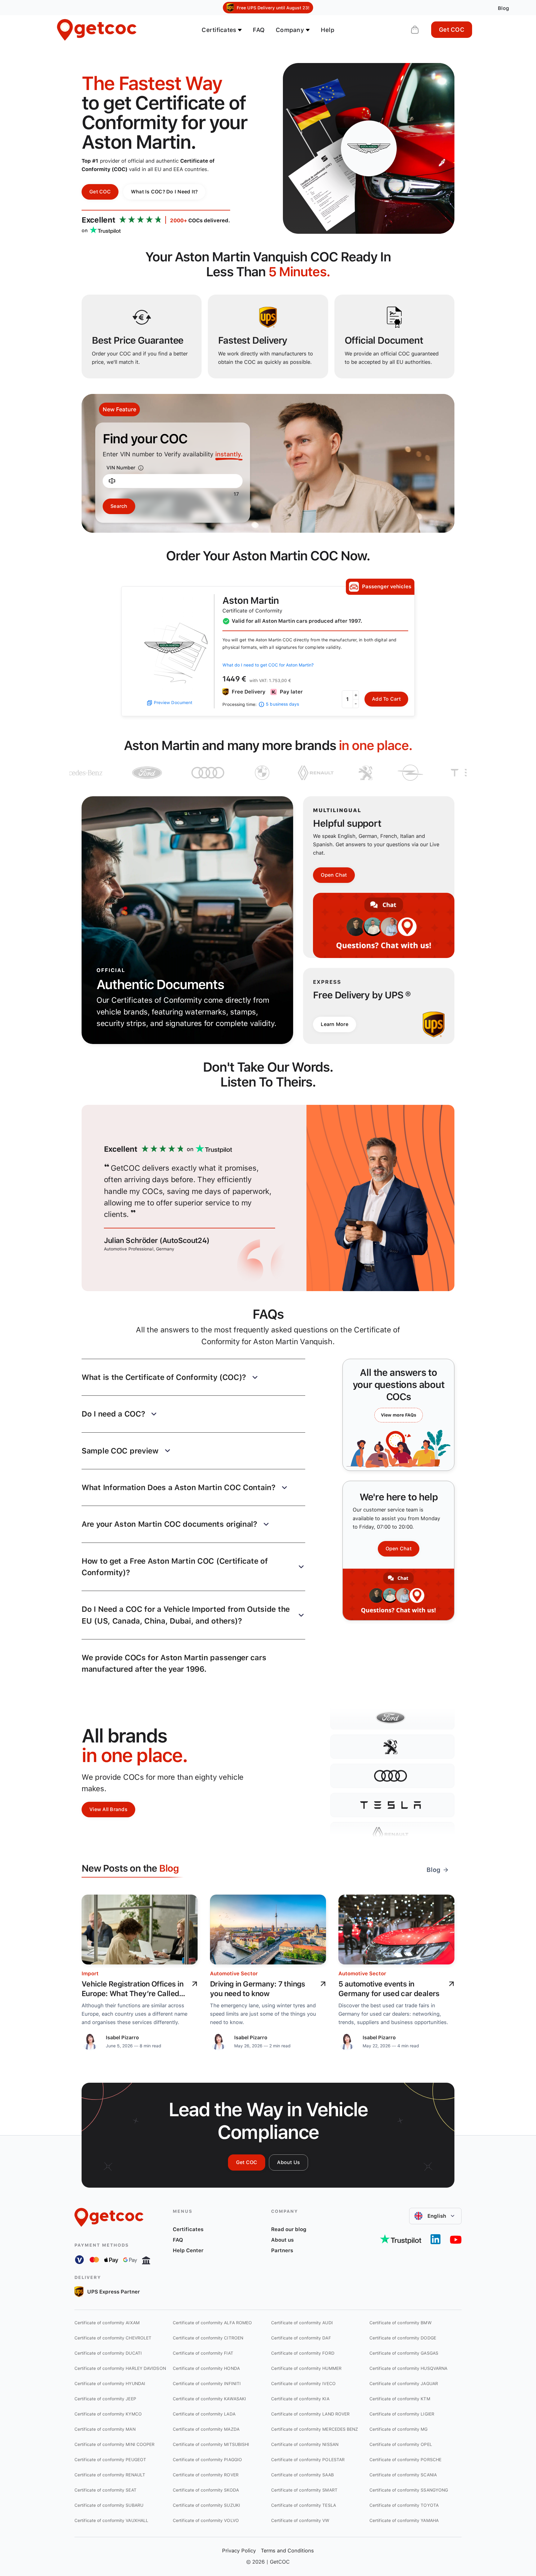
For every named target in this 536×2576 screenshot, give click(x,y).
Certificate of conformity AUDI (302, 2323)
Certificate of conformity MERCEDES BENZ (315, 2429)
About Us (288, 2162)
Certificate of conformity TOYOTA (404, 2505)
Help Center (188, 2250)
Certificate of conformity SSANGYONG (409, 2490)
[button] (193, 1377)
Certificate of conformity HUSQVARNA (408, 2368)
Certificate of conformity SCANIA (403, 2475)
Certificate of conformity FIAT (203, 2353)
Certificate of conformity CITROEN (208, 2338)
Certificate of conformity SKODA (206, 2490)
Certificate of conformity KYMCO (108, 2414)
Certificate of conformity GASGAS (404, 2353)
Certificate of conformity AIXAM (107, 2323)
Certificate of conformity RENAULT (110, 2475)
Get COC (452, 30)
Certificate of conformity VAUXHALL (111, 2520)
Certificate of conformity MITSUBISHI (211, 2444)
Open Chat (334, 875)
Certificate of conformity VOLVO (206, 2520)
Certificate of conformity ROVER (206, 2475)
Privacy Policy (239, 2551)
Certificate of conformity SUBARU (109, 2505)
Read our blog (289, 2229)
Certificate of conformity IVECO (303, 2384)
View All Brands (108, 1809)
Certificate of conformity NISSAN (305, 2444)
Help (328, 30)
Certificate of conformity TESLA (304, 2505)
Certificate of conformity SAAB (302, 2475)
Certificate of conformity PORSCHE (405, 2460)
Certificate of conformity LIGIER (402, 2414)
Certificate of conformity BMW (401, 2323)
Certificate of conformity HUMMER (306, 2368)
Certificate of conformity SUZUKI (206, 2505)
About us (282, 2240)
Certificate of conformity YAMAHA (404, 2520)
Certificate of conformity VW (300, 2520)
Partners (282, 2250)
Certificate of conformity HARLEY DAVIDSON (120, 2368)
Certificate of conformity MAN (105, 2429)
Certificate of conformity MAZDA (206, 2429)
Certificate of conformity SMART (304, 2490)
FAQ (259, 30)
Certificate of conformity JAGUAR (404, 2384)
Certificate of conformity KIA (300, 2399)
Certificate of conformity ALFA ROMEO (212, 2323)
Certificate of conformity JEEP (105, 2399)
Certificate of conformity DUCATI (108, 2353)
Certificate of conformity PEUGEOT (110, 2460)
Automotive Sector (234, 1973)
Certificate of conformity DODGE (403, 2338)
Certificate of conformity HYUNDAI (110, 2384)
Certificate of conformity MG (399, 2429)
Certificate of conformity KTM (400, 2399)
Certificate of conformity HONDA (206, 2368)
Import (90, 1973)
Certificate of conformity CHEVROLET (113, 2338)
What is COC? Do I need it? (164, 192)
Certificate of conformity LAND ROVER (310, 2414)
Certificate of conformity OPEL (401, 2444)
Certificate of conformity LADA (204, 2414)
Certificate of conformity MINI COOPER (114, 2444)
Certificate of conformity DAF (301, 2338)
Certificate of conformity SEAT (105, 2490)
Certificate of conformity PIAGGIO (207, 2460)
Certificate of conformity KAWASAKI (209, 2399)
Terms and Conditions (287, 2551)
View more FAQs (399, 1415)
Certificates (188, 2229)
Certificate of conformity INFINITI (207, 2384)
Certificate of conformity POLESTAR (308, 2460)
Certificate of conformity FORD (303, 2353)
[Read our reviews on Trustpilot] (401, 2239)
